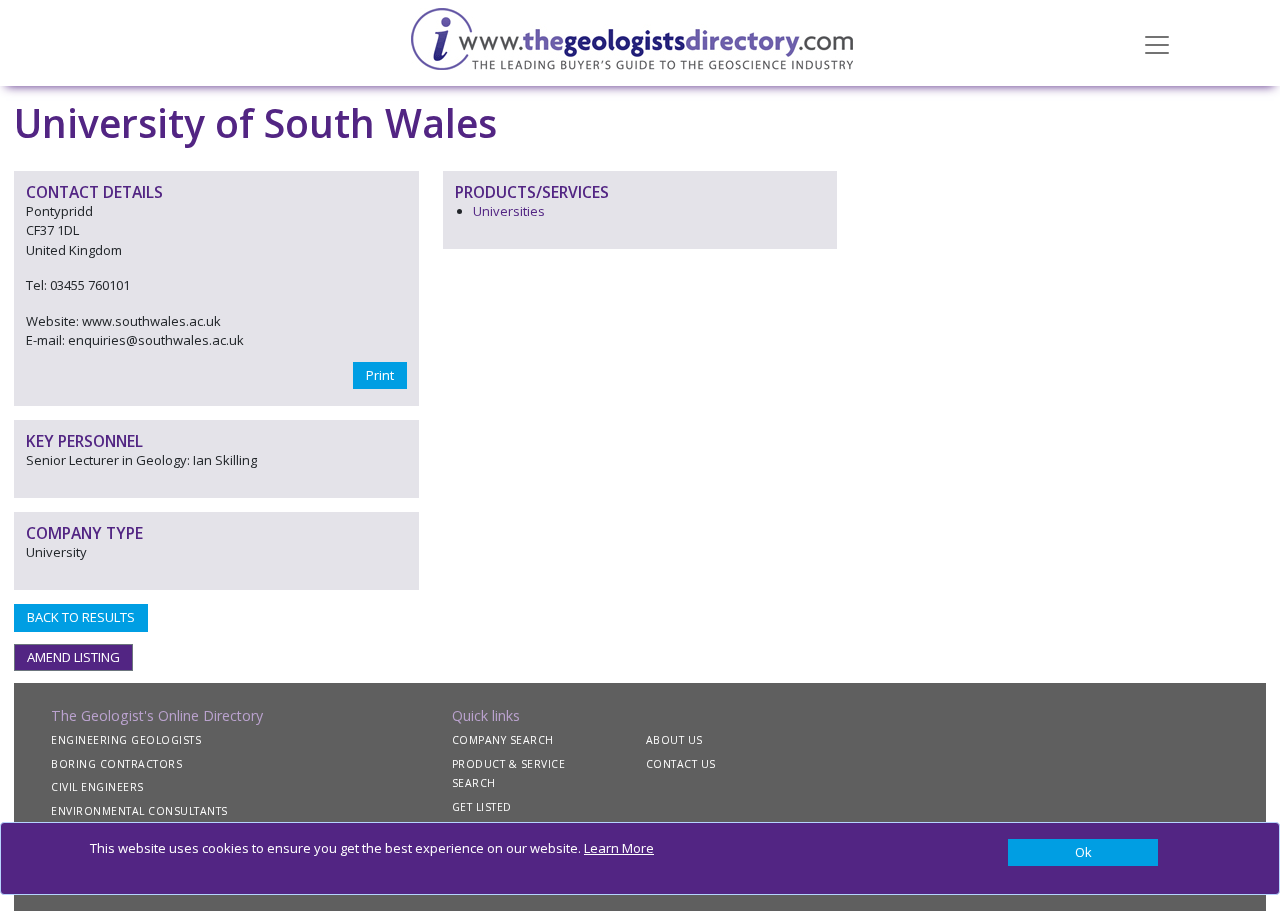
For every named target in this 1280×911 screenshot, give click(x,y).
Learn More (619, 848)
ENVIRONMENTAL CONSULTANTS (139, 811)
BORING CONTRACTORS (116, 764)
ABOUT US (674, 740)
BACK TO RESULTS (81, 617)
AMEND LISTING (73, 657)
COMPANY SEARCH (503, 740)
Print (380, 375)
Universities (509, 211)
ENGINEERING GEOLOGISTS (126, 740)
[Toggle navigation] (1157, 43)
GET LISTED (482, 807)
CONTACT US (681, 764)
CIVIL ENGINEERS (97, 787)
